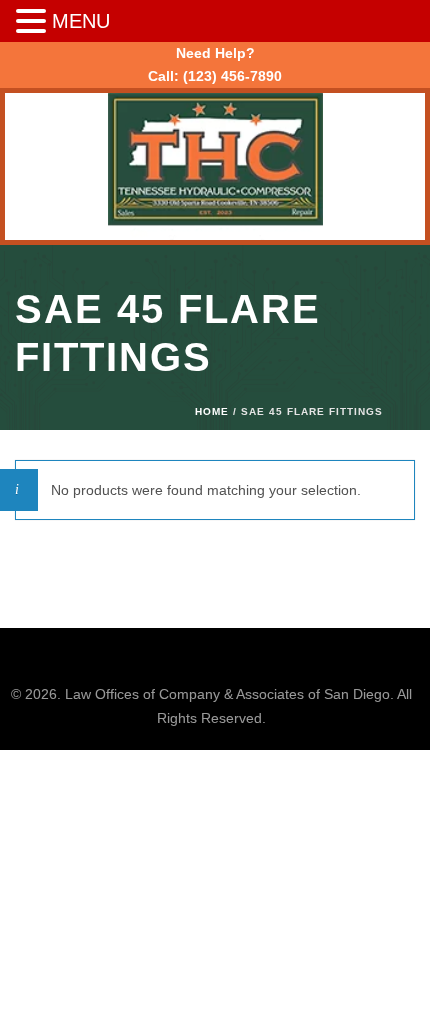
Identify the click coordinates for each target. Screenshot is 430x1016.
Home (212, 411)
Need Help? (215, 53)
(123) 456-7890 (232, 76)
